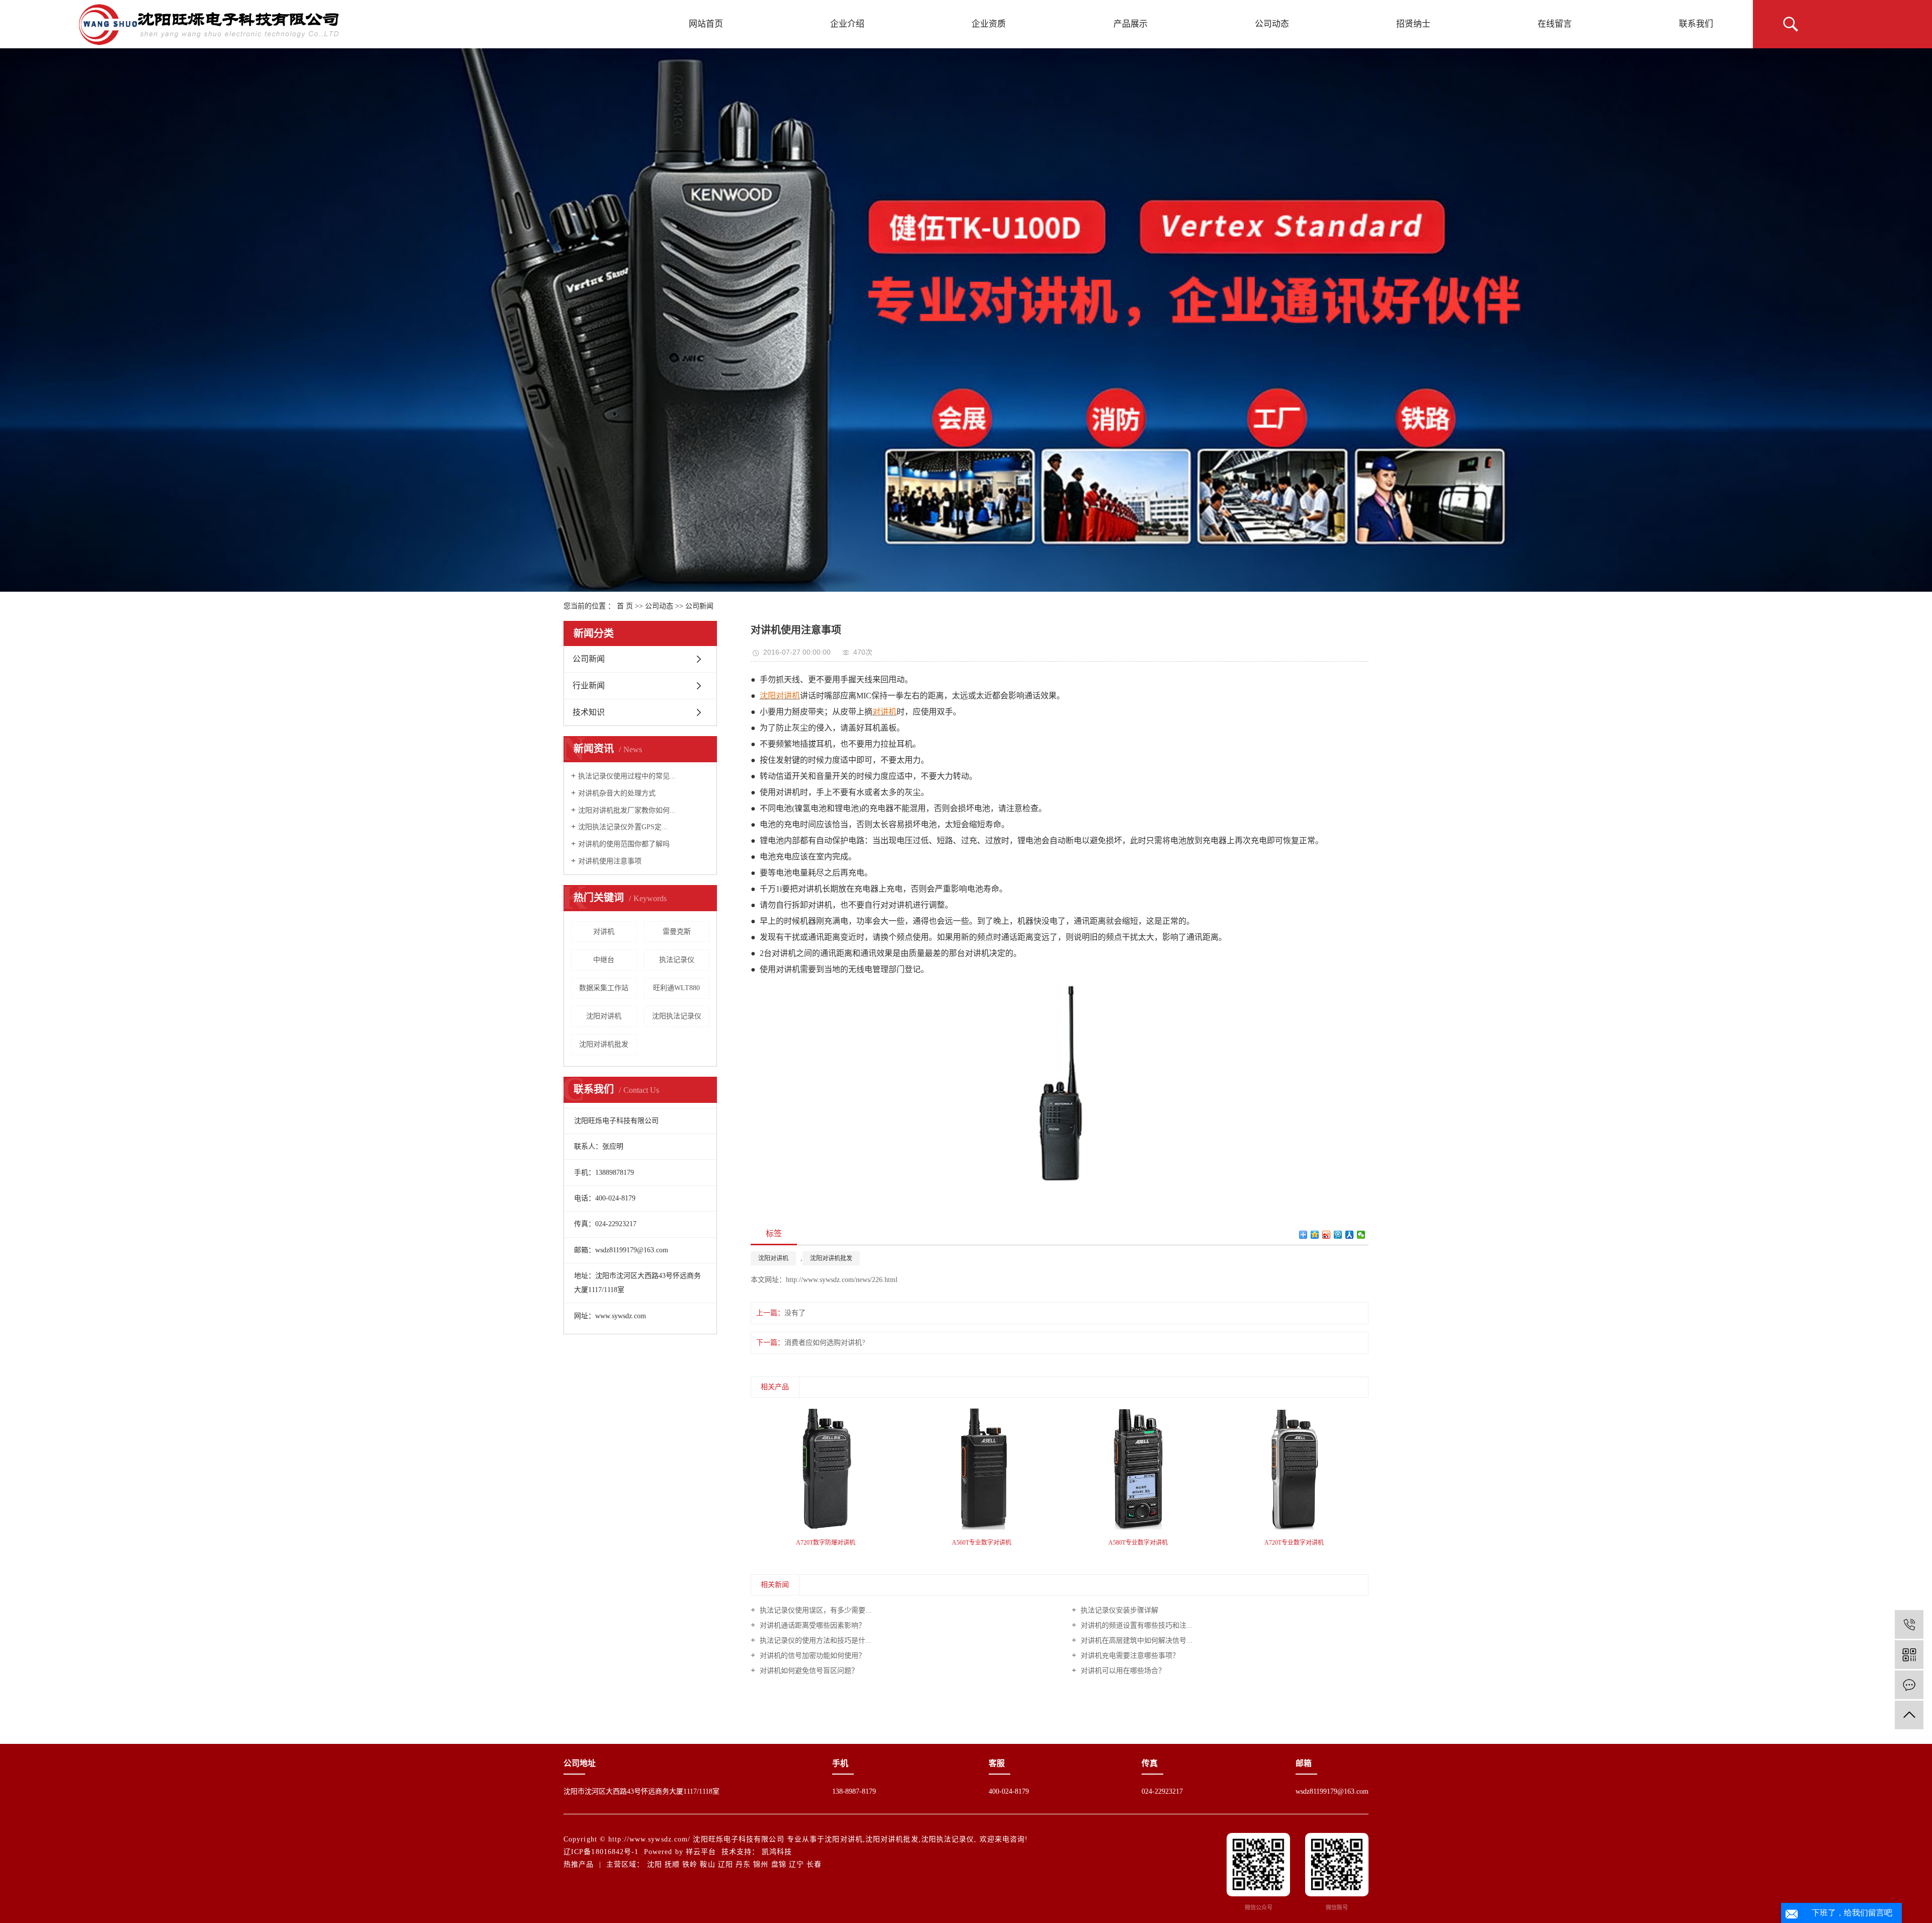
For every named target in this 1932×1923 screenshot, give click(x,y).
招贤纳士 (1413, 24)
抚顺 (672, 1864)
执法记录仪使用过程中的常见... (627, 776)
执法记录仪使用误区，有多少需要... (815, 1610)
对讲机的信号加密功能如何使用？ (812, 1656)
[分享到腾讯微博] (1338, 1235)
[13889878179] (1909, 1624)
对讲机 (604, 932)
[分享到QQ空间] (1315, 1235)
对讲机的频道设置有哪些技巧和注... (1136, 1625)
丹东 (743, 1864)
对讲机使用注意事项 (610, 861)
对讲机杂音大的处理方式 (617, 793)
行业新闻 (589, 686)
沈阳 (655, 1864)
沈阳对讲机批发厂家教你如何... (627, 810)
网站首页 (706, 24)
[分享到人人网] (1350, 1235)
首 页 (625, 606)
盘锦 (779, 1864)
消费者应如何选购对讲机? (825, 1343)
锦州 (761, 1864)
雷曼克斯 (677, 932)
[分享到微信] (1361, 1235)
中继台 (604, 960)
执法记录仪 (677, 960)
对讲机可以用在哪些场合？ (1122, 1671)
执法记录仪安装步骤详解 (1118, 1610)
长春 (814, 1864)
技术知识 (589, 712)
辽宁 (796, 1864)
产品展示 (1131, 24)
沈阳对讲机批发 (604, 1044)
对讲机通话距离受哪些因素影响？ (812, 1625)
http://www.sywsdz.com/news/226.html (842, 1280)
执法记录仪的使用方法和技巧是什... (815, 1640)
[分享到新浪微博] (1326, 1235)
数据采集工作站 (604, 988)
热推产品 (579, 1864)
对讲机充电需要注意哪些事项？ (1129, 1656)
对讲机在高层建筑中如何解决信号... (1136, 1640)
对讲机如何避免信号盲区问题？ (808, 1671)
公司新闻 (699, 606)
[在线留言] (1909, 1685)
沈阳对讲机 (604, 1016)
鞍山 (707, 1864)
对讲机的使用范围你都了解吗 (624, 844)
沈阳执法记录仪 (677, 1016)
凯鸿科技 (777, 1852)
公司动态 (1272, 24)
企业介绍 (847, 24)
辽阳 (726, 1864)
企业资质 (989, 24)
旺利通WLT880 (676, 988)
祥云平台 (701, 1852)
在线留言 (1555, 24)
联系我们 (1696, 24)
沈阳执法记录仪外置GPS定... (623, 827)
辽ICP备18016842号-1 (601, 1852)
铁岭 (690, 1864)
